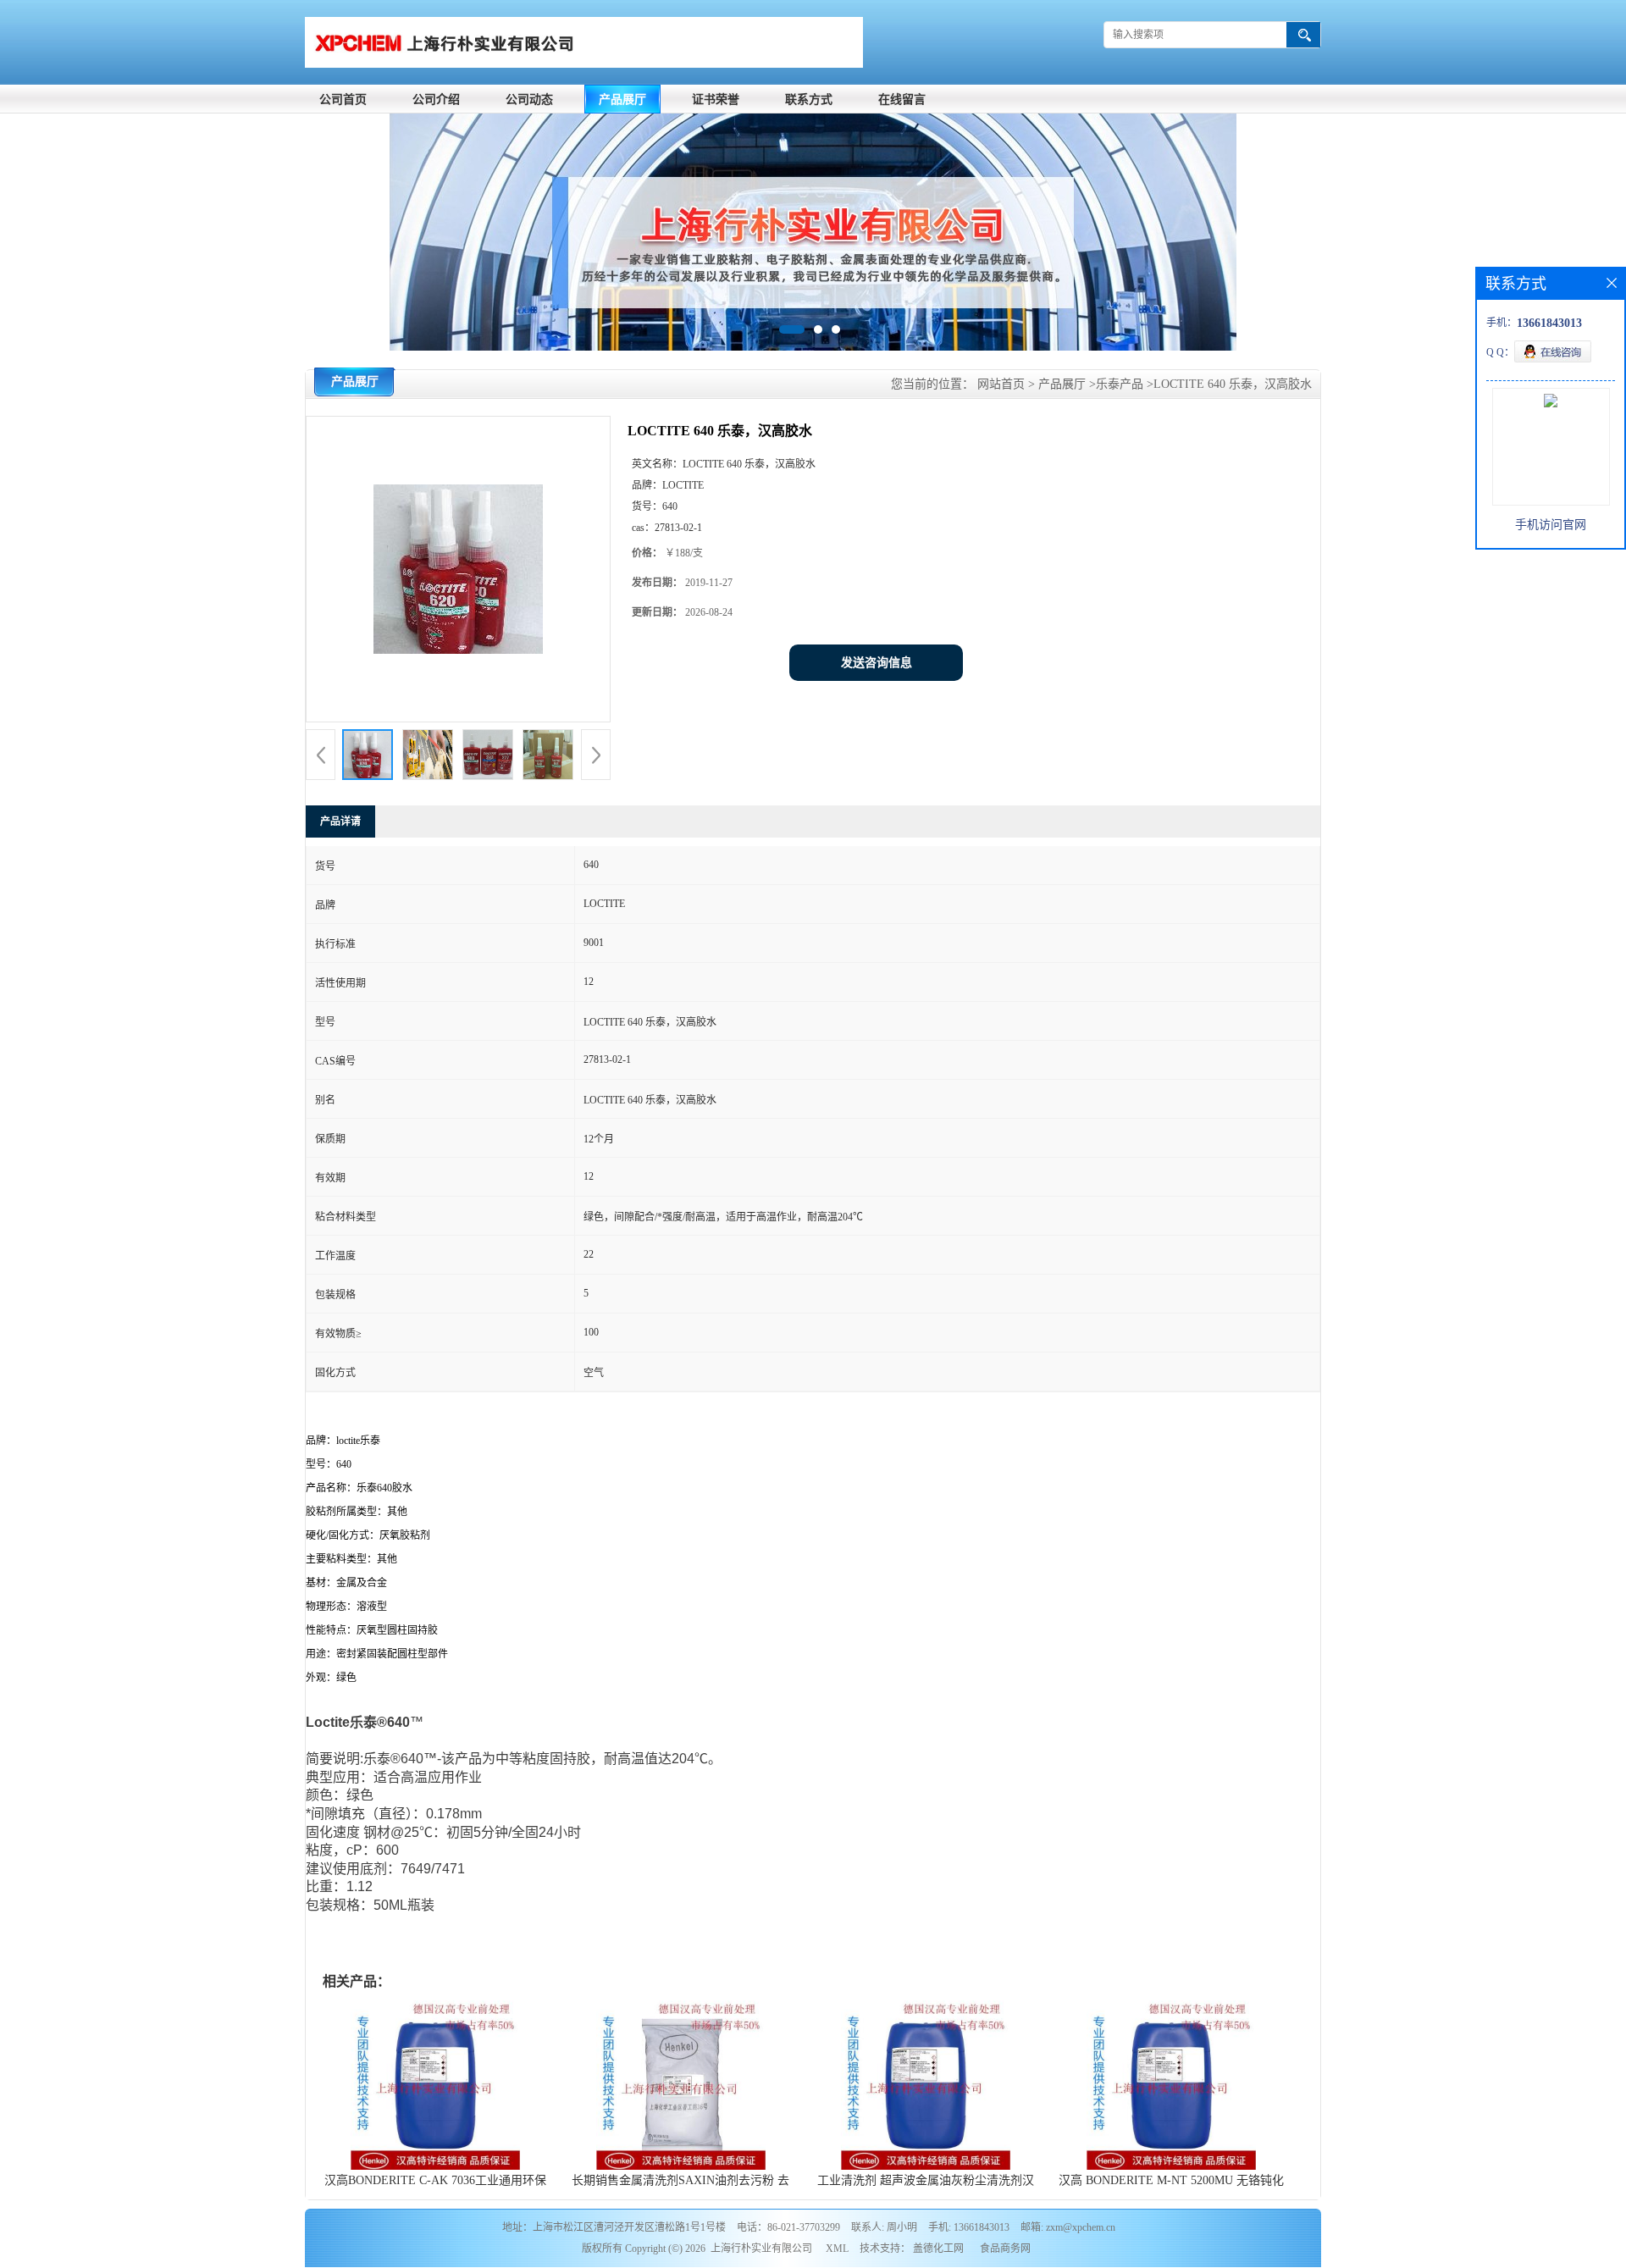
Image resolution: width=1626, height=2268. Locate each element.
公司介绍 (436, 100)
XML (837, 2249)
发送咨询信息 (877, 663)
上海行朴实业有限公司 (761, 2249)
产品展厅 (622, 100)
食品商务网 (1005, 2249)
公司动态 (529, 100)
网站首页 (1001, 384)
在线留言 (902, 100)
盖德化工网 (938, 2249)
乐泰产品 (1120, 384)
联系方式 (809, 100)
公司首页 (343, 100)
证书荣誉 (716, 100)
